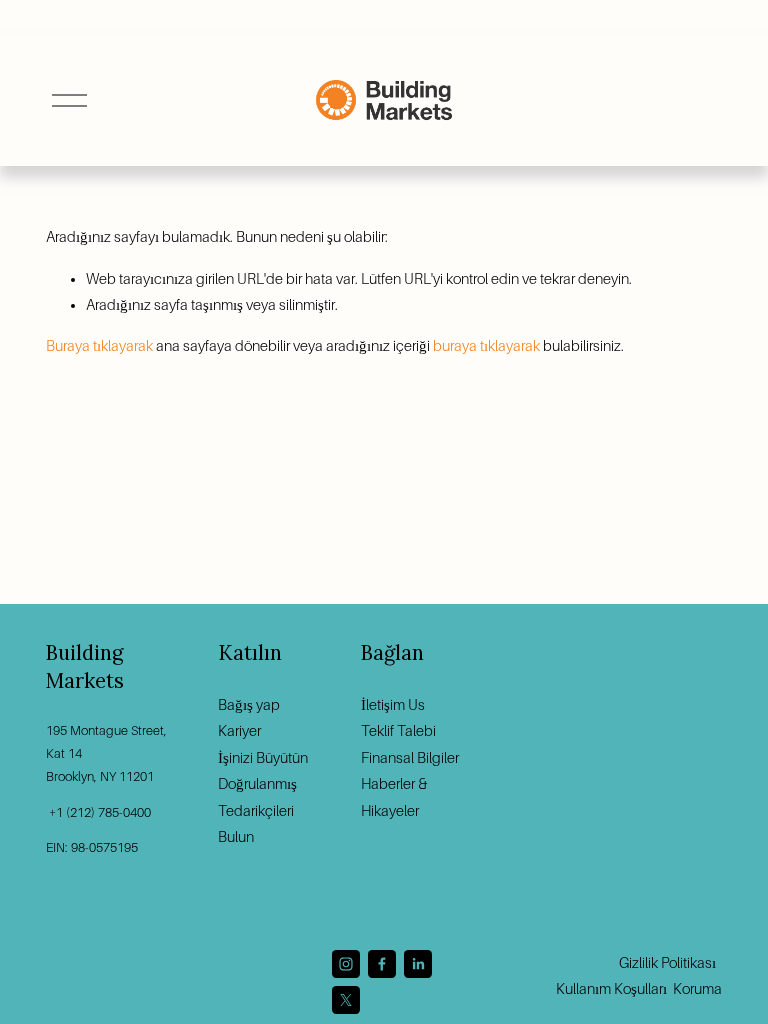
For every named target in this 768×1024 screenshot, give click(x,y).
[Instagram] (346, 964)
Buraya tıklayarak (99, 346)
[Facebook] (382, 964)
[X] (346, 1000)
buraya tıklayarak (486, 346)
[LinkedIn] (418, 964)
